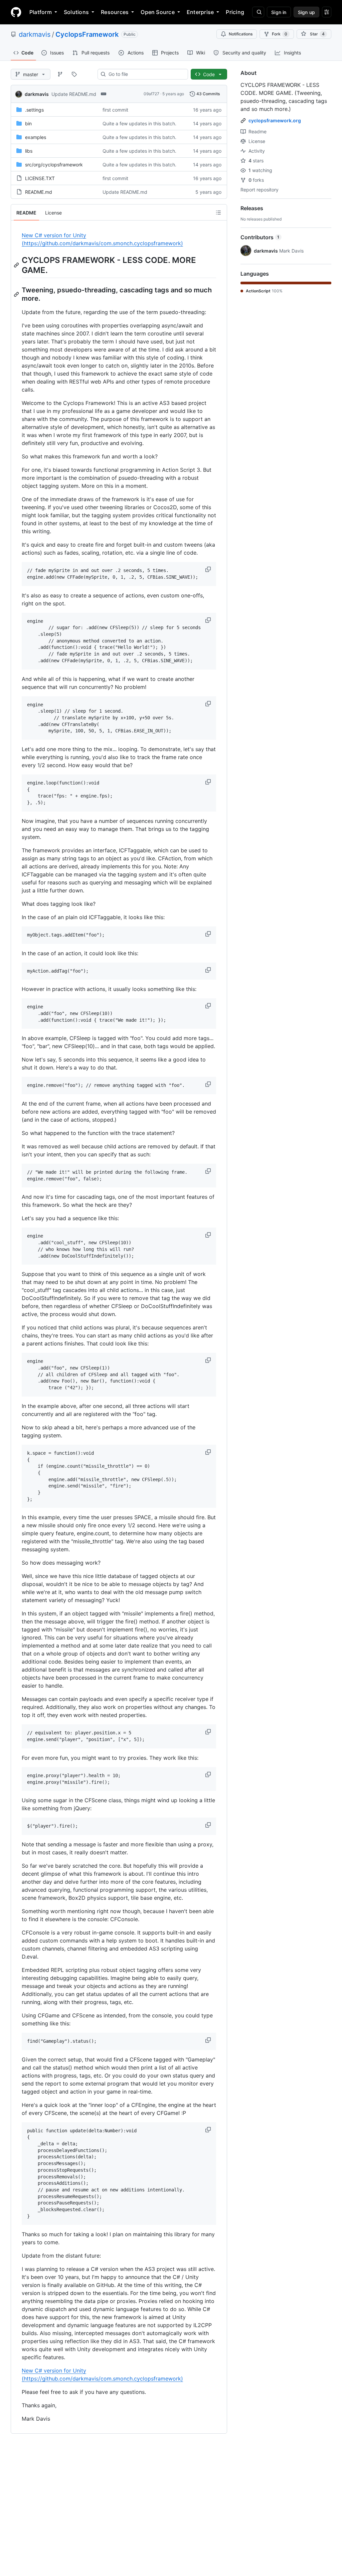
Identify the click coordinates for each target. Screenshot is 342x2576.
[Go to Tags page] (74, 74)
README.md (39, 192)
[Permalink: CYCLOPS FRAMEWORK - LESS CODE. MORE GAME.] (17, 265)
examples (36, 137)
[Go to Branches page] (60, 74)
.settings (34, 110)
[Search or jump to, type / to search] (258, 12)
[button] (209, 569)
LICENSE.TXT (40, 178)
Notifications (241, 34)
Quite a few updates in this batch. (139, 123)
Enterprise (200, 12)
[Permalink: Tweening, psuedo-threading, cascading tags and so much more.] (17, 294)
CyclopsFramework (87, 34)
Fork (280, 34)
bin (28, 123)
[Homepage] (16, 12)
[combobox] (145, 74)
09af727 (151, 94)
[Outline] (218, 212)
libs (29, 151)
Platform (41, 12)
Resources (115, 12)
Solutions (76, 12)
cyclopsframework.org (275, 120)
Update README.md (74, 94)
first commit (115, 110)
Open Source (158, 12)
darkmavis (35, 34)
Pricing (235, 12)
